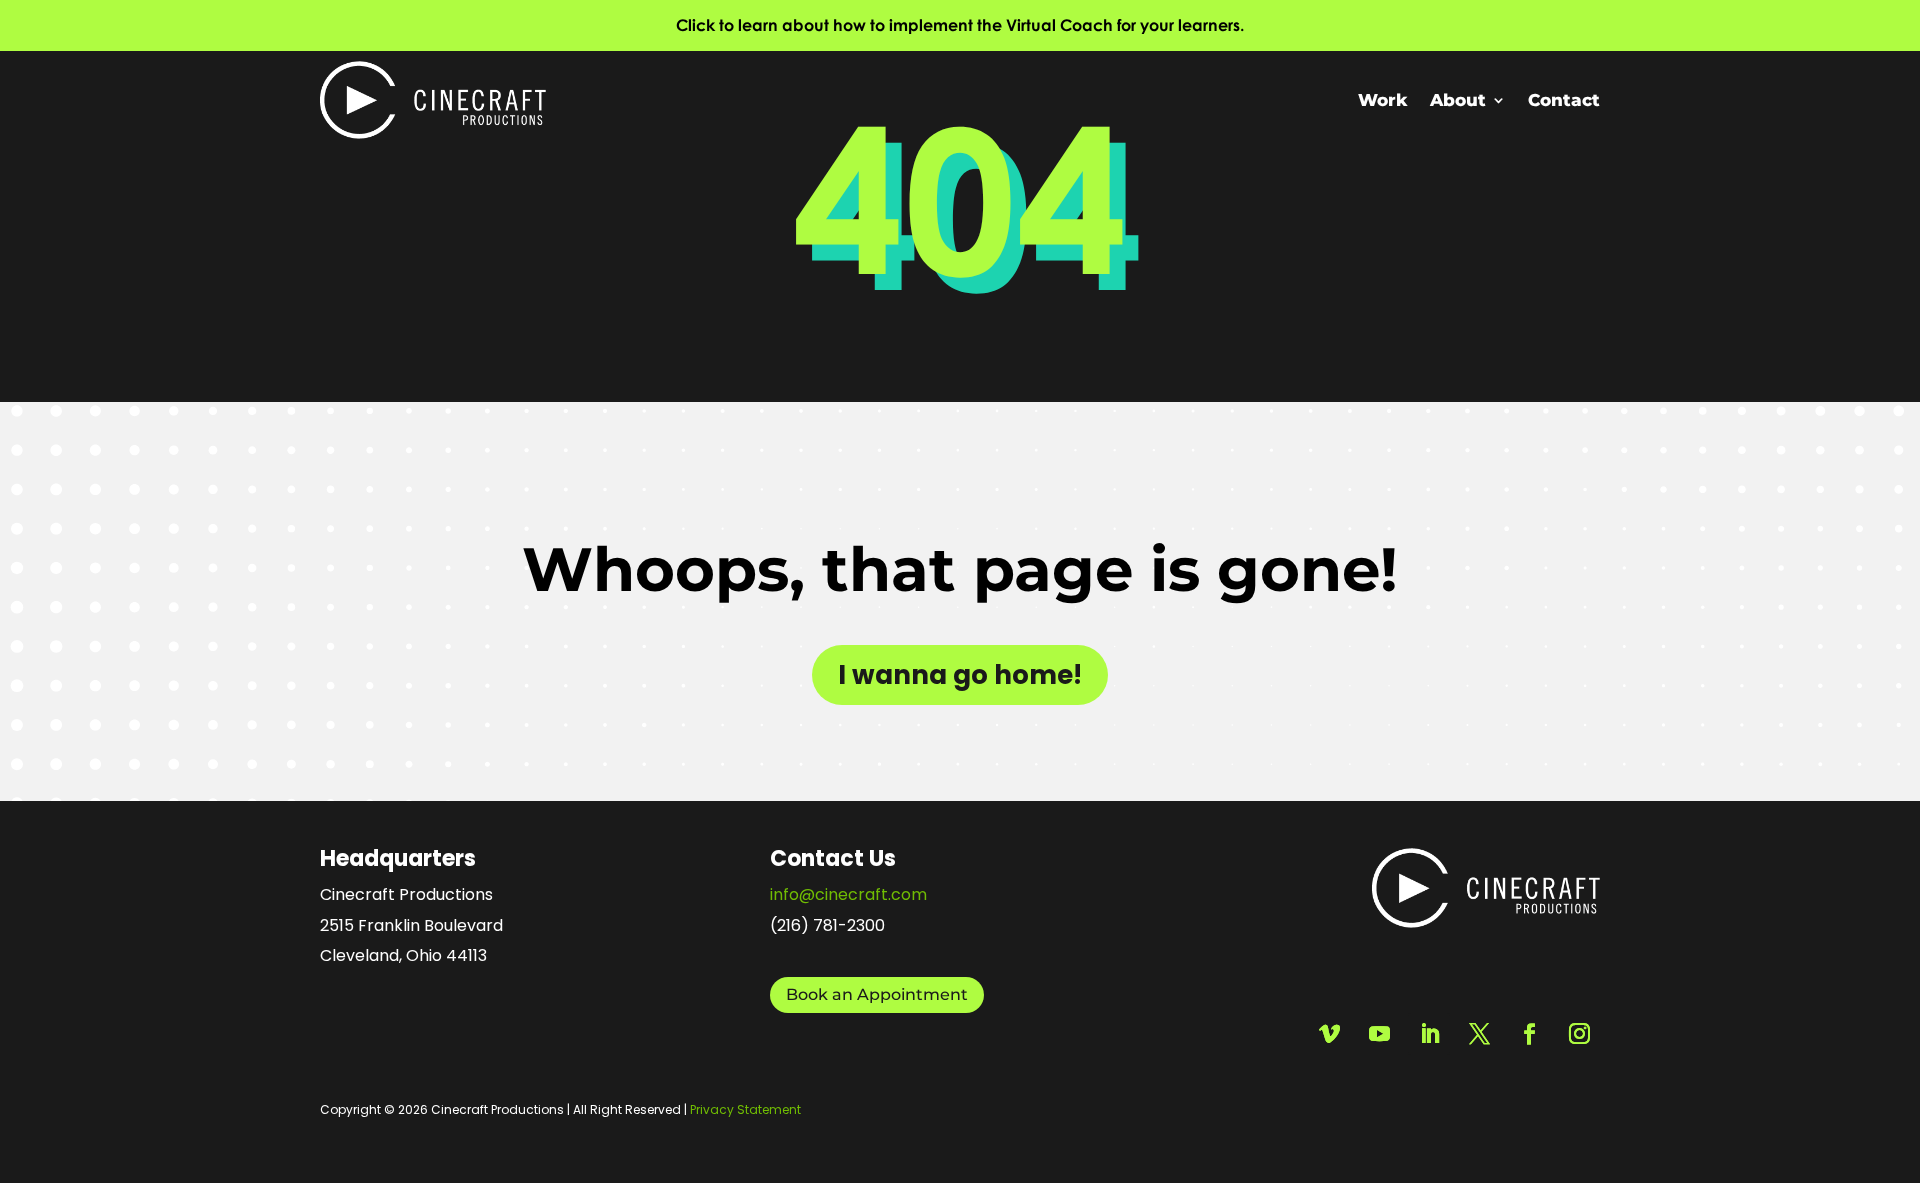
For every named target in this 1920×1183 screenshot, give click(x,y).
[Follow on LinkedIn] (1429, 1034)
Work (1383, 100)
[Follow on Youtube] (1379, 1034)
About (1458, 100)
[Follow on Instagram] (1579, 1034)
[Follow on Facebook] (1529, 1034)
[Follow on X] (1479, 1034)
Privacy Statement (745, 1109)
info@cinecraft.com (848, 894)
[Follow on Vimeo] (1329, 1034)
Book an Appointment (877, 994)
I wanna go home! (960, 675)
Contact (1564, 100)
